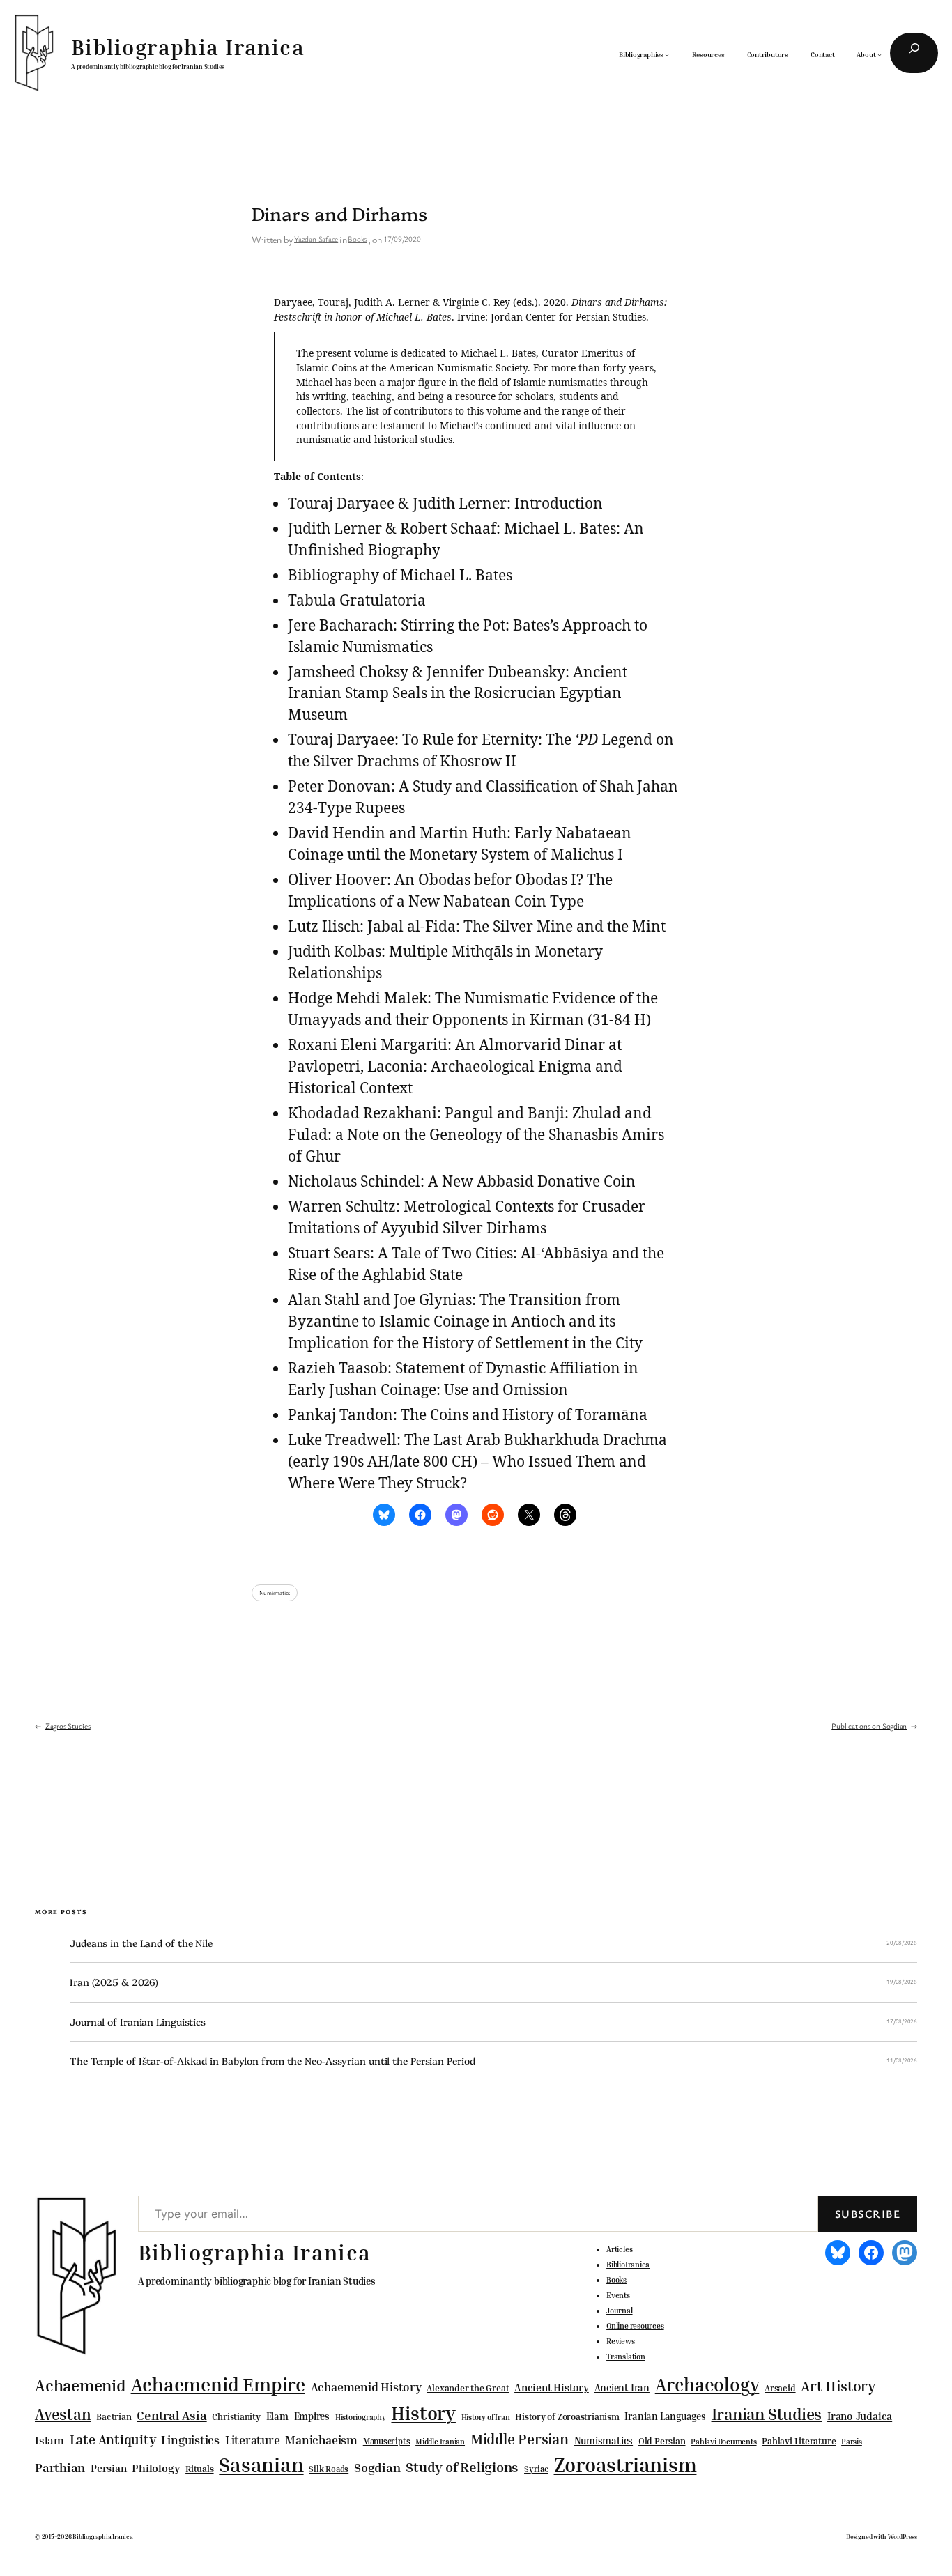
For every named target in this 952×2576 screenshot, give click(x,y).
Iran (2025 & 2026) (114, 1982)
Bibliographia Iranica (188, 47)
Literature (253, 2440)
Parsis (852, 2442)
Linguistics (190, 2440)
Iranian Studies (767, 2414)
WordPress (903, 2537)
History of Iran (486, 2417)
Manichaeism (321, 2440)
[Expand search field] (914, 53)
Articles (619, 2249)
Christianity (236, 2416)
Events (618, 2295)
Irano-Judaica (860, 2416)
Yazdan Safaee (316, 239)
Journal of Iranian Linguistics (138, 2022)
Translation (626, 2357)
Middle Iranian (440, 2442)
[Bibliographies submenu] (667, 54)
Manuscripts (387, 2442)
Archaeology (707, 2384)
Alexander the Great (468, 2388)
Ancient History (552, 2387)
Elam (277, 2416)
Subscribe (868, 2214)
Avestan (63, 2414)
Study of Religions (462, 2467)
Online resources (635, 2326)
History (423, 2413)
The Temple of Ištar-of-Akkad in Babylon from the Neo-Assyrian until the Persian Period (272, 2061)
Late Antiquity (113, 2439)
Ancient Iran (622, 2388)
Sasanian (261, 2465)
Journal (619, 2311)
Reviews (620, 2341)
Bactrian (114, 2416)
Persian (108, 2468)
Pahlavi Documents (723, 2441)
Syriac (536, 2469)
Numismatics (275, 1593)
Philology (156, 2468)
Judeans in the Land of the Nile (141, 1943)
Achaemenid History (366, 2387)
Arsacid (780, 2388)
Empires (312, 2416)
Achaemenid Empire (218, 2384)
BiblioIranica (628, 2265)
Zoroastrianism (625, 2465)
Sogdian (377, 2468)
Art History (838, 2386)
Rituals (199, 2469)
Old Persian (662, 2441)
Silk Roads (329, 2469)
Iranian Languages (665, 2416)
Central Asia (171, 2415)
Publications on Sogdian (869, 1726)
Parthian (60, 2467)
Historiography (361, 2417)
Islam (49, 2440)
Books (357, 239)
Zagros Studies (68, 1726)
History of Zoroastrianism (567, 2416)
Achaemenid (80, 2385)
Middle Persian (520, 2439)
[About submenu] (880, 54)
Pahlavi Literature (799, 2441)
